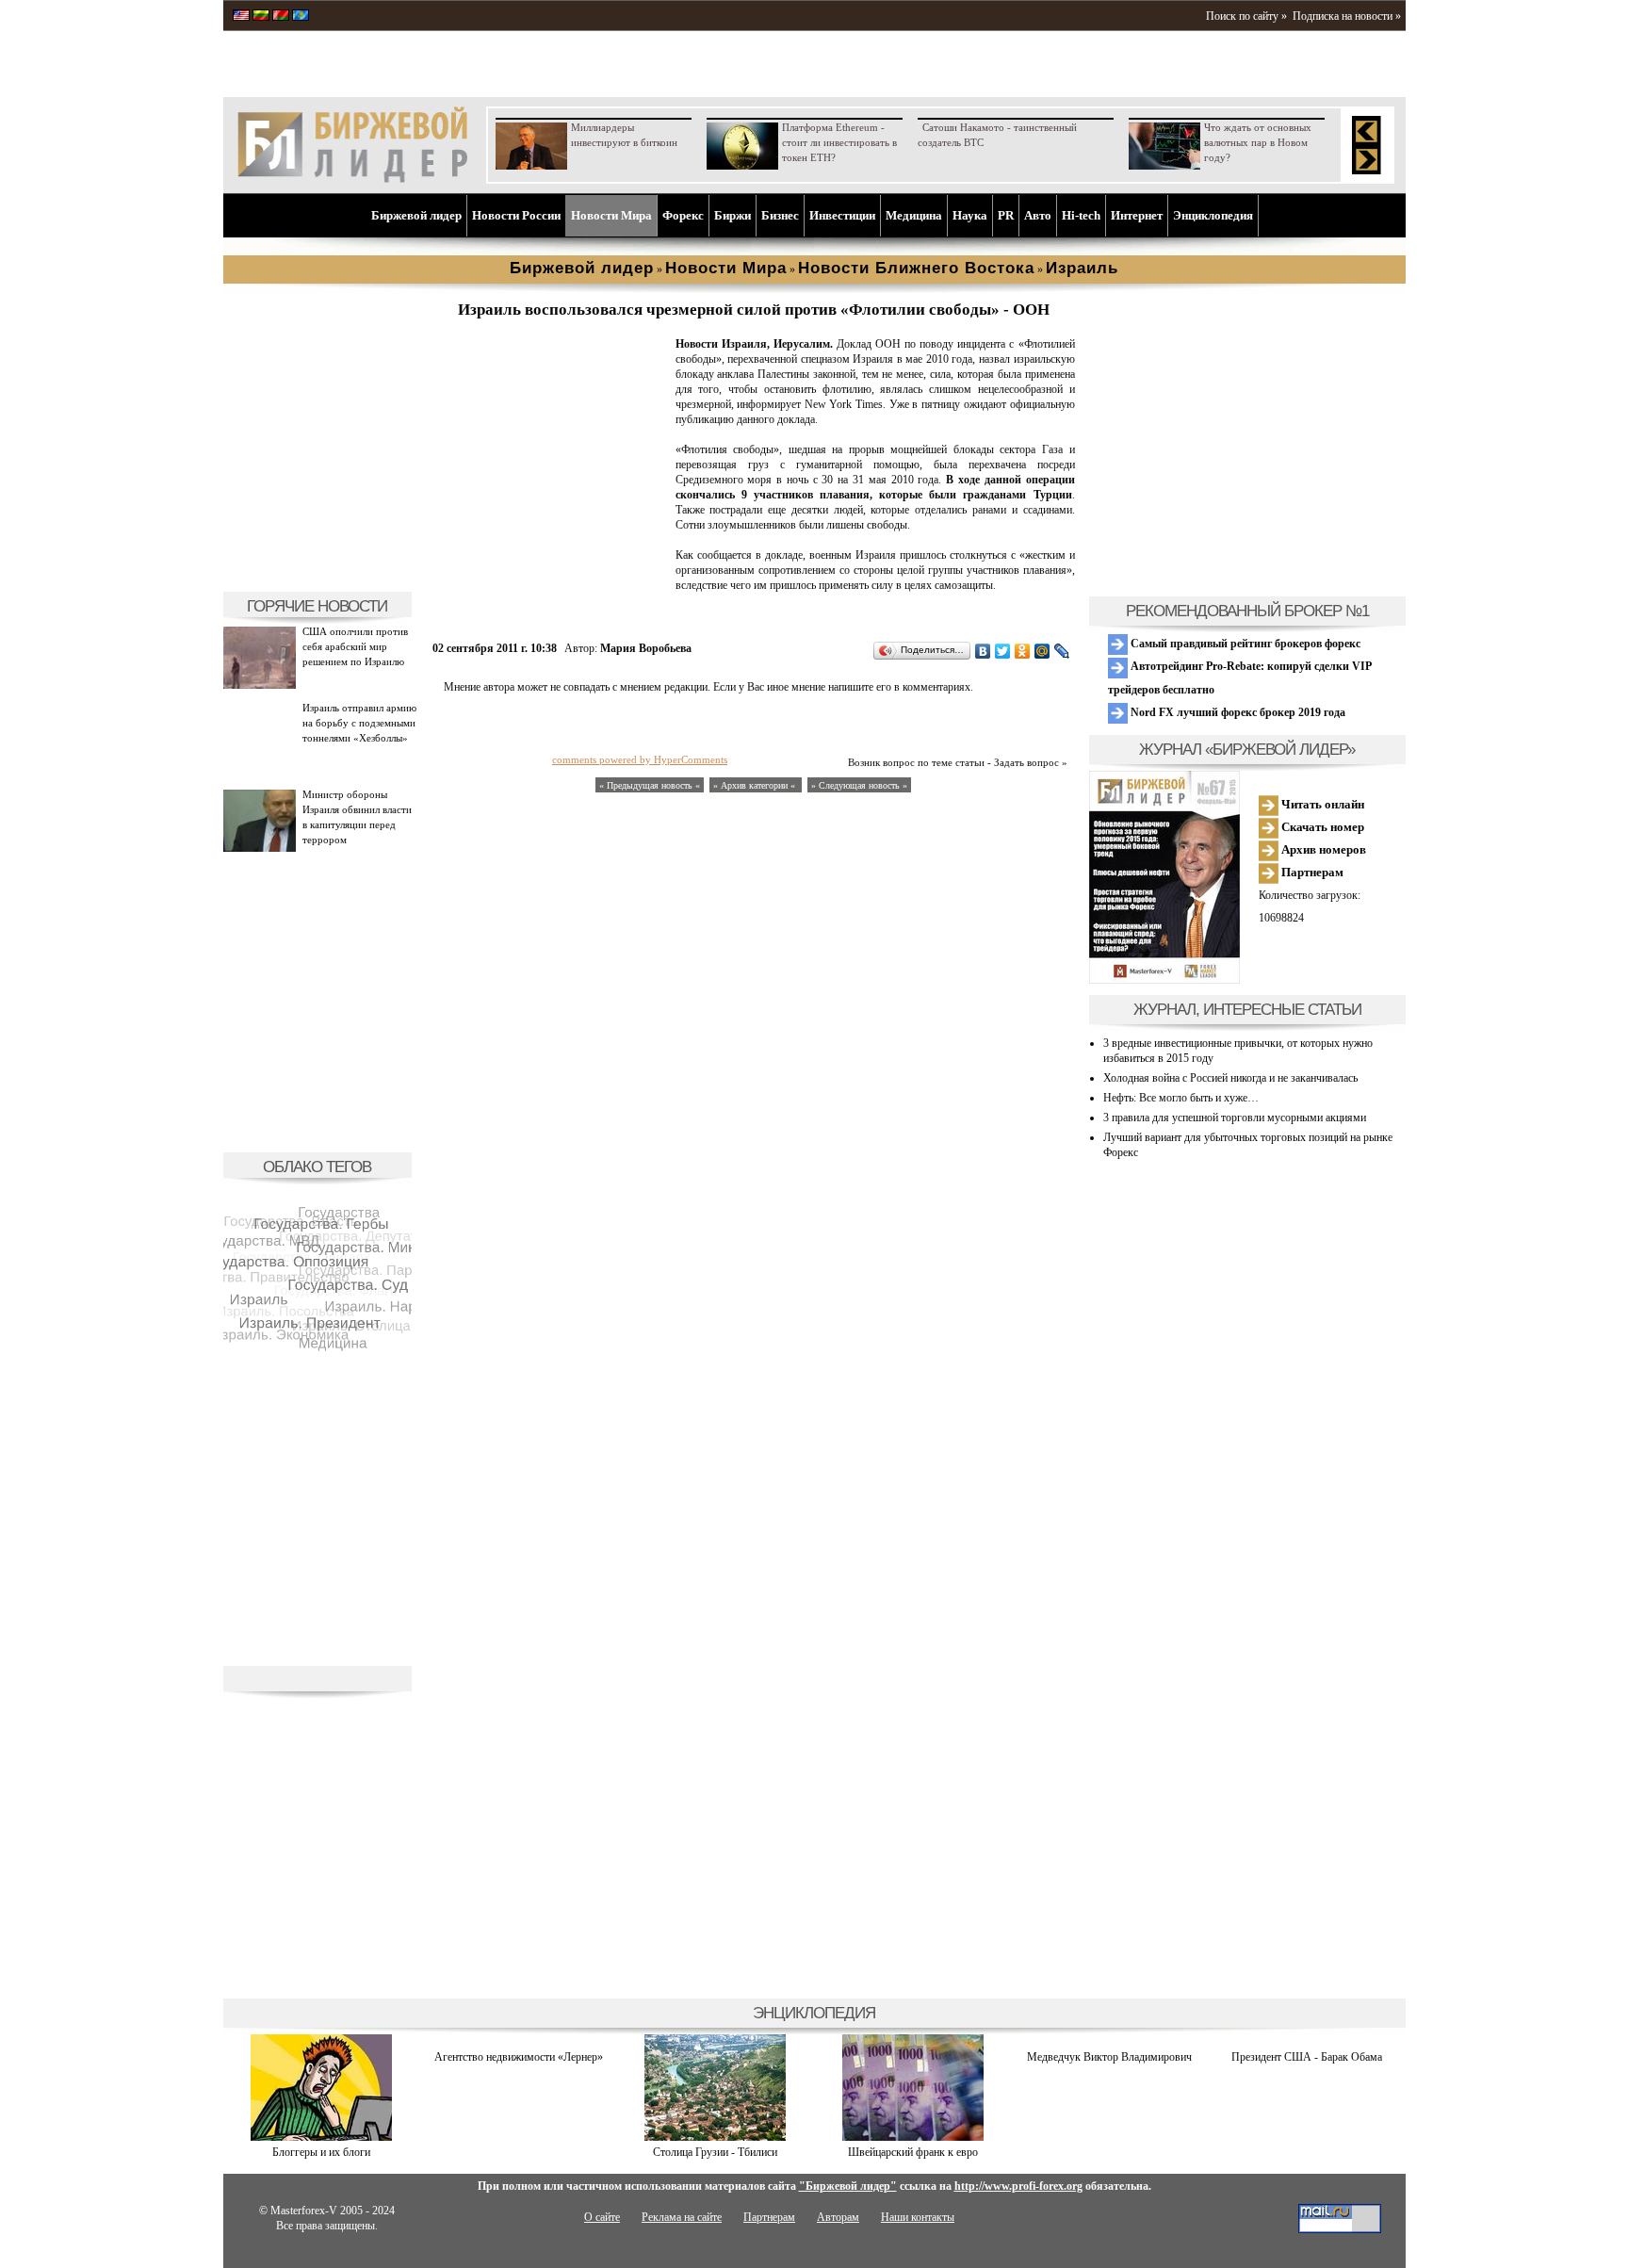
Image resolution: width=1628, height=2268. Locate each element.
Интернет (1137, 215)
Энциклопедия (1213, 215)
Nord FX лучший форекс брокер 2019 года (1237, 712)
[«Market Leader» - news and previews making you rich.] (241, 17)
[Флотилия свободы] (550, 571)
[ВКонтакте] (983, 651)
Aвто (1038, 215)
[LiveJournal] (1062, 651)
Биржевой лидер (416, 215)
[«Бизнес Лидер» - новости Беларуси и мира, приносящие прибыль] (281, 17)
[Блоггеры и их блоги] (321, 2137)
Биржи (733, 215)
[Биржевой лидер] (352, 179)
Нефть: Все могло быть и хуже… (1181, 1098)
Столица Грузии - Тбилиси (715, 2152)
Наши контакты (918, 2217)
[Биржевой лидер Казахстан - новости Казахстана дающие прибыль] (301, 17)
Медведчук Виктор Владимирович (1109, 2057)
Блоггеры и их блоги (321, 2152)
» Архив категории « (756, 785)
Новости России (516, 215)
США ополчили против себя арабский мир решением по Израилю (355, 646)
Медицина (914, 215)
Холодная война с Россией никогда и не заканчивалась (1230, 1078)
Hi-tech (1081, 215)
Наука (970, 215)
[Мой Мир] (1042, 651)
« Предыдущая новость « (650, 785)
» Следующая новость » (859, 785)
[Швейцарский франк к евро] (913, 2137)
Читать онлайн (1321, 804)
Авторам (838, 2217)
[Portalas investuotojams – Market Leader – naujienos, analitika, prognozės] (261, 17)
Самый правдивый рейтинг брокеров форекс (1244, 644)
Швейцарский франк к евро (913, 2152)
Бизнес (780, 215)
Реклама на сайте (682, 2217)
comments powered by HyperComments (640, 759)
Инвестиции (842, 215)
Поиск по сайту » (1246, 16)
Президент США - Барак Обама (1307, 2057)
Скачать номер (1321, 827)
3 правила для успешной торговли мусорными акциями (1235, 1118)
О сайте (602, 2217)
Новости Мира (611, 215)
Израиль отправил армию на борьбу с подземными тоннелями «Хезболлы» (359, 723)
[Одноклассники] (1023, 651)
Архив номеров (1322, 849)
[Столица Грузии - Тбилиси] (715, 2137)
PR (1006, 215)
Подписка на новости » (1347, 16)
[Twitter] (1003, 651)
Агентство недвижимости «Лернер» (519, 2057)
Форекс (683, 215)
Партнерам (1311, 872)
